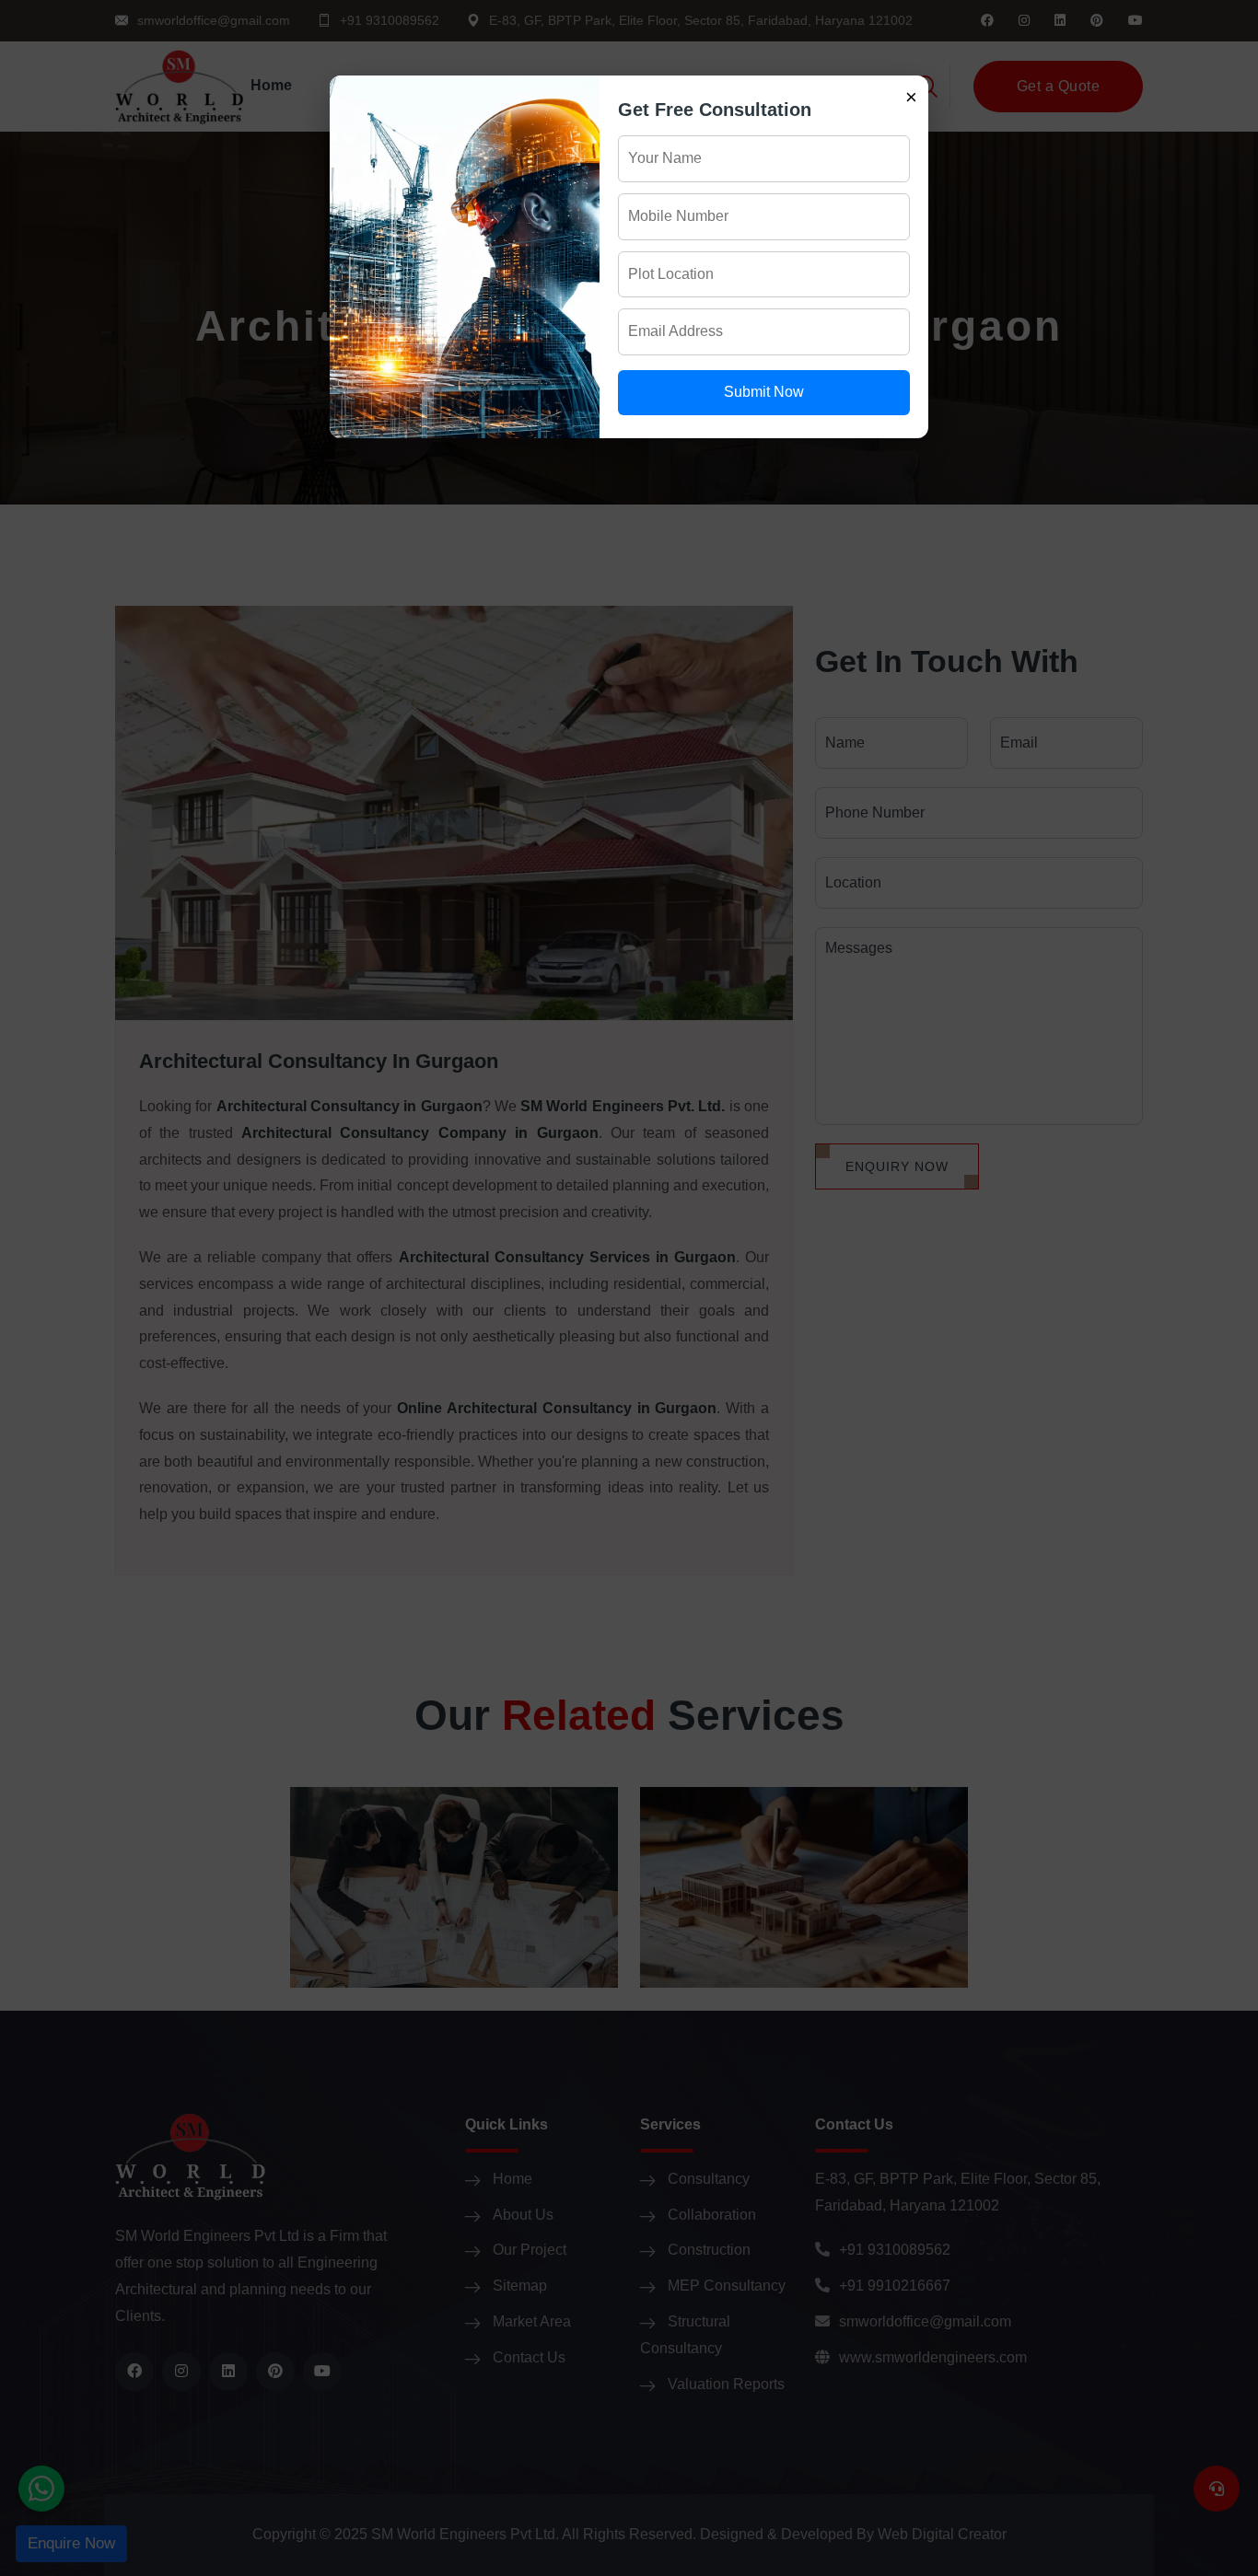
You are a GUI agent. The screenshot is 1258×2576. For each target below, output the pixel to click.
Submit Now (764, 392)
